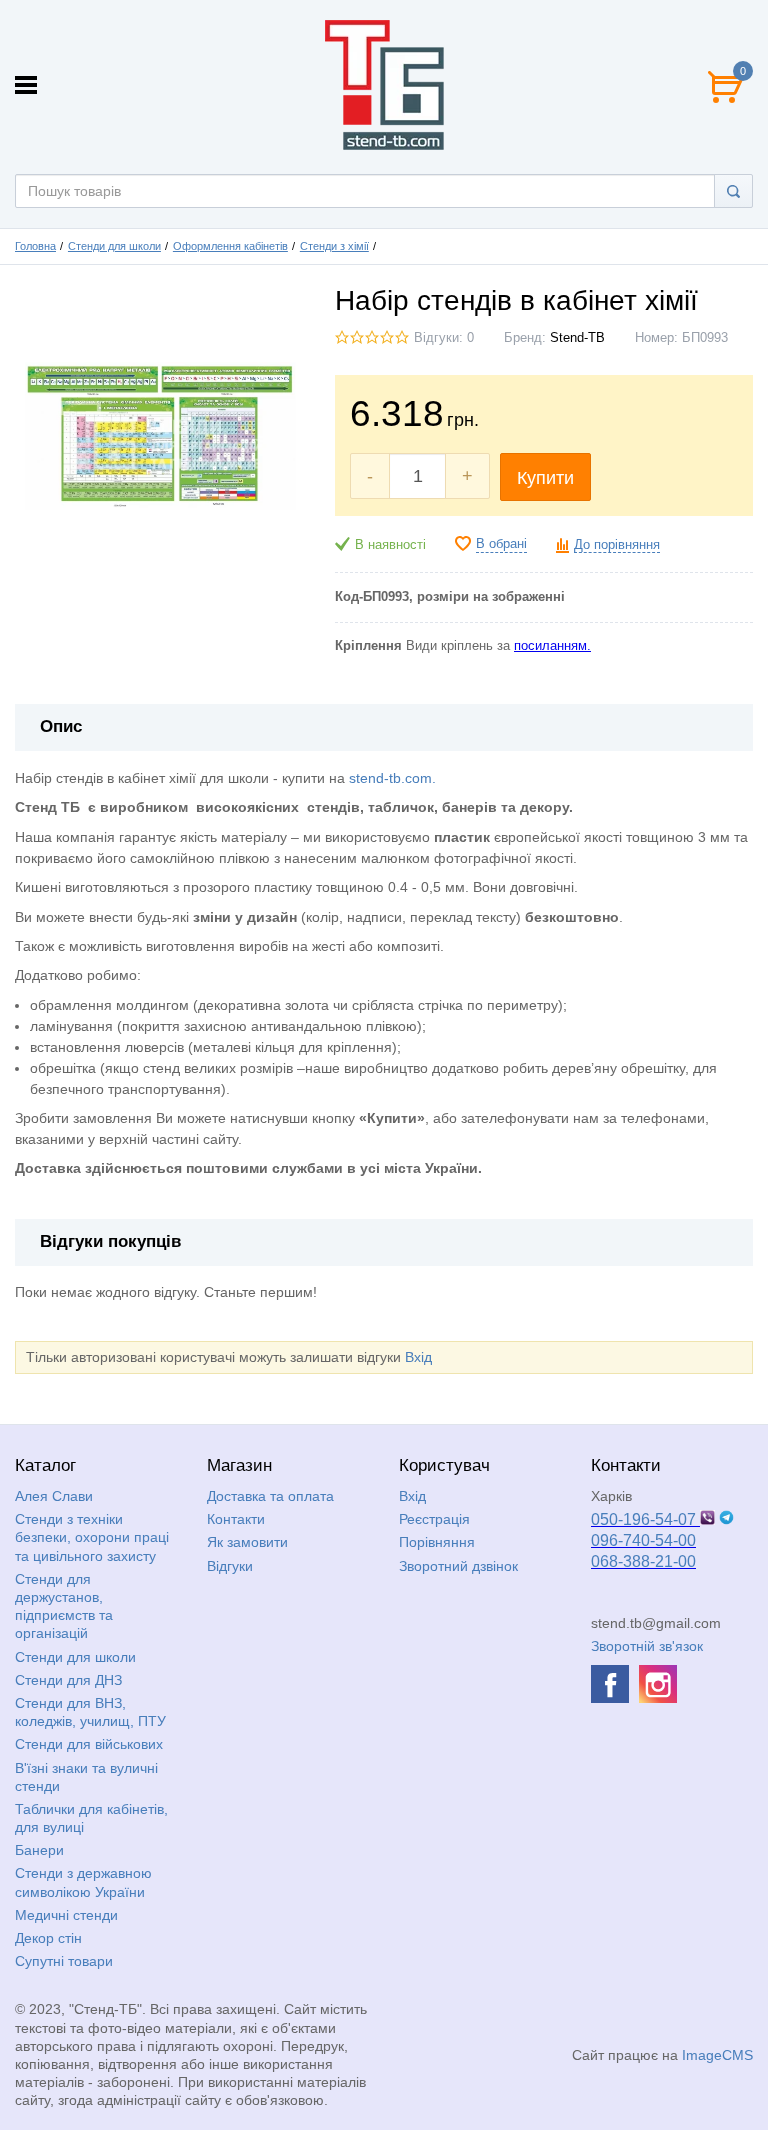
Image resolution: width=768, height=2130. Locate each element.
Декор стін (48, 1938)
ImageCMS (717, 2055)
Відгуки (230, 1566)
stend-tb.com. (392, 778)
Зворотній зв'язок (647, 1646)
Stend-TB (577, 338)
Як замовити (247, 1542)
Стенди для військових (89, 1744)
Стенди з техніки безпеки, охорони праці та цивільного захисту (92, 1537)
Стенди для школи (114, 246)
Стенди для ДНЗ (68, 1680)
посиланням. (552, 646)
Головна (35, 246)
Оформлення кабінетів (230, 246)
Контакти (236, 1519)
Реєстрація (434, 1519)
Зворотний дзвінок (458, 1566)
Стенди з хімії (334, 246)
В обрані (501, 544)
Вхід (418, 1357)
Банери (39, 1850)
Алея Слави (54, 1496)
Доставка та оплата (270, 1496)
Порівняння (437, 1542)
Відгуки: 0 (444, 338)
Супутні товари (64, 1961)
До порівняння (617, 545)
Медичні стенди (66, 1915)
